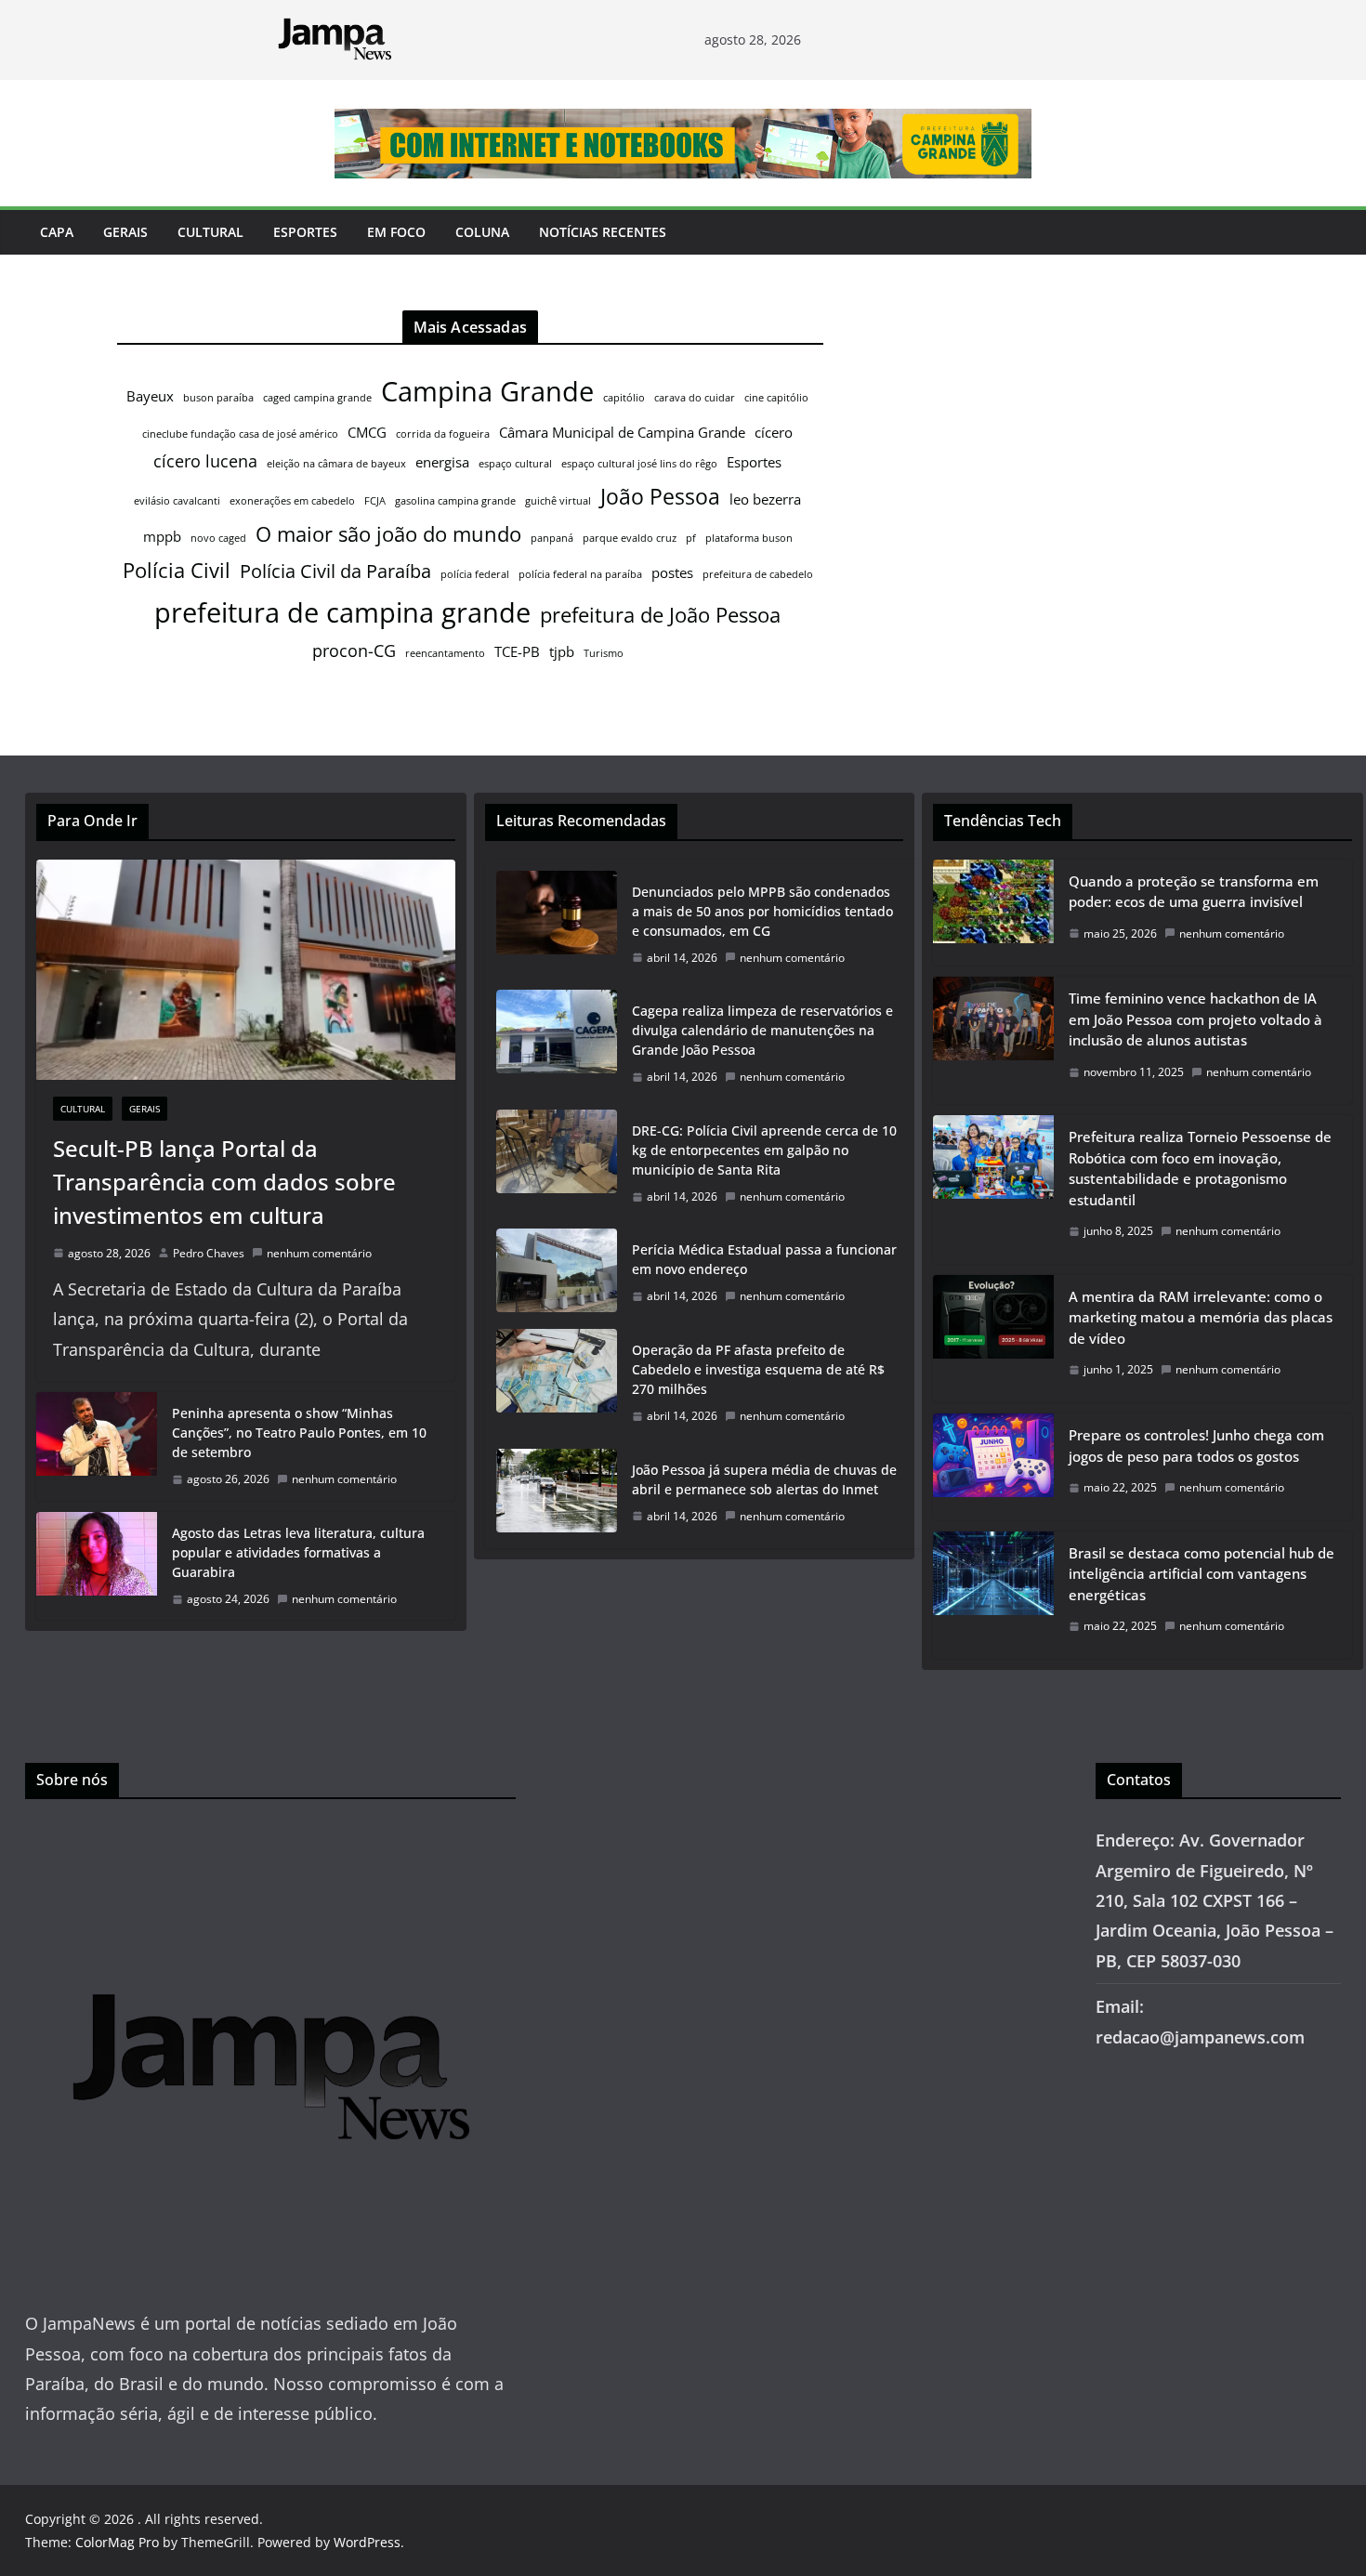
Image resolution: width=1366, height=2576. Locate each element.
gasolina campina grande (455, 501)
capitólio (624, 398)
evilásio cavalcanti (177, 501)
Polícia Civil (177, 570)
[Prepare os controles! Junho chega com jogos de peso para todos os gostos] (993, 1467)
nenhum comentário (319, 1253)
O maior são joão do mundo (388, 534)
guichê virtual (558, 501)
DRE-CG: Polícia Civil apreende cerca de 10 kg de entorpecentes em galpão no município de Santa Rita (764, 1150)
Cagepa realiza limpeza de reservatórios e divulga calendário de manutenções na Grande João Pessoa (762, 1030)
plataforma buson (749, 538)
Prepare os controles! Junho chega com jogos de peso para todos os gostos (1196, 1446)
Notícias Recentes (603, 232)
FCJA (375, 501)
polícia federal (475, 574)
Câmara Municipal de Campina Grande (622, 432)
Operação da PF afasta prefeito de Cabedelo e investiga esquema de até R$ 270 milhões (758, 1369)
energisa (442, 462)
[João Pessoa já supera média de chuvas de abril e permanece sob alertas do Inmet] (557, 1493)
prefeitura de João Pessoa (660, 615)
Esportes (305, 232)
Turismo (604, 653)
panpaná (552, 538)
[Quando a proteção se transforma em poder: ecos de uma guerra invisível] (993, 913)
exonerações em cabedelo (292, 501)
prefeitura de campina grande (342, 612)
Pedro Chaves (209, 1253)
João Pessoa (660, 496)
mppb (162, 536)
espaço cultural (515, 464)
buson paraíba (218, 398)
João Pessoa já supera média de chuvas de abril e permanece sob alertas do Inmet (764, 1479)
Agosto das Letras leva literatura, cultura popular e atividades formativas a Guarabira (298, 1552)
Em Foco (396, 232)
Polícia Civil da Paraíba (335, 571)
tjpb (562, 651)
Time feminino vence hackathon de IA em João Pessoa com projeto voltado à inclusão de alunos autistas (1195, 1019)
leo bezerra (765, 499)
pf (691, 538)
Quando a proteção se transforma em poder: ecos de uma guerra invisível (1194, 892)
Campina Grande (487, 391)
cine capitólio (776, 398)
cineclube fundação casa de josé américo (240, 434)
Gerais (125, 232)
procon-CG (354, 651)
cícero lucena (205, 461)
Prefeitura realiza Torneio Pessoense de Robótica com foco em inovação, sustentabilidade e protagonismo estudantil (1200, 1168)
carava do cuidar (695, 398)
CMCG (367, 432)
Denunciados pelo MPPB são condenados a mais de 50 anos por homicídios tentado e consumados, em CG (762, 911)
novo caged (218, 538)
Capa (57, 232)
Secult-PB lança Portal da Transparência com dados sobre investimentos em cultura (224, 1182)
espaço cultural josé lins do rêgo (639, 464)
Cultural (210, 232)
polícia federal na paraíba (580, 574)
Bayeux (150, 396)
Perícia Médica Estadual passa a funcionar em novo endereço (764, 1259)
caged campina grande (317, 398)
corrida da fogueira (443, 434)
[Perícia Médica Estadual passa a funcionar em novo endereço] (557, 1273)
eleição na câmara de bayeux (336, 464)
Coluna (482, 232)
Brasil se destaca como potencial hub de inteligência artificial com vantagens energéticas (1202, 1574)
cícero (774, 432)
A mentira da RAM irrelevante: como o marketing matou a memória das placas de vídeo (1201, 1317)
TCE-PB (517, 651)
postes (672, 572)
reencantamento (445, 653)
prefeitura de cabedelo (758, 574)
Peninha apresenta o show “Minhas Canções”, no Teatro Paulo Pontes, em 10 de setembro (299, 1433)
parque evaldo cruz (630, 538)
